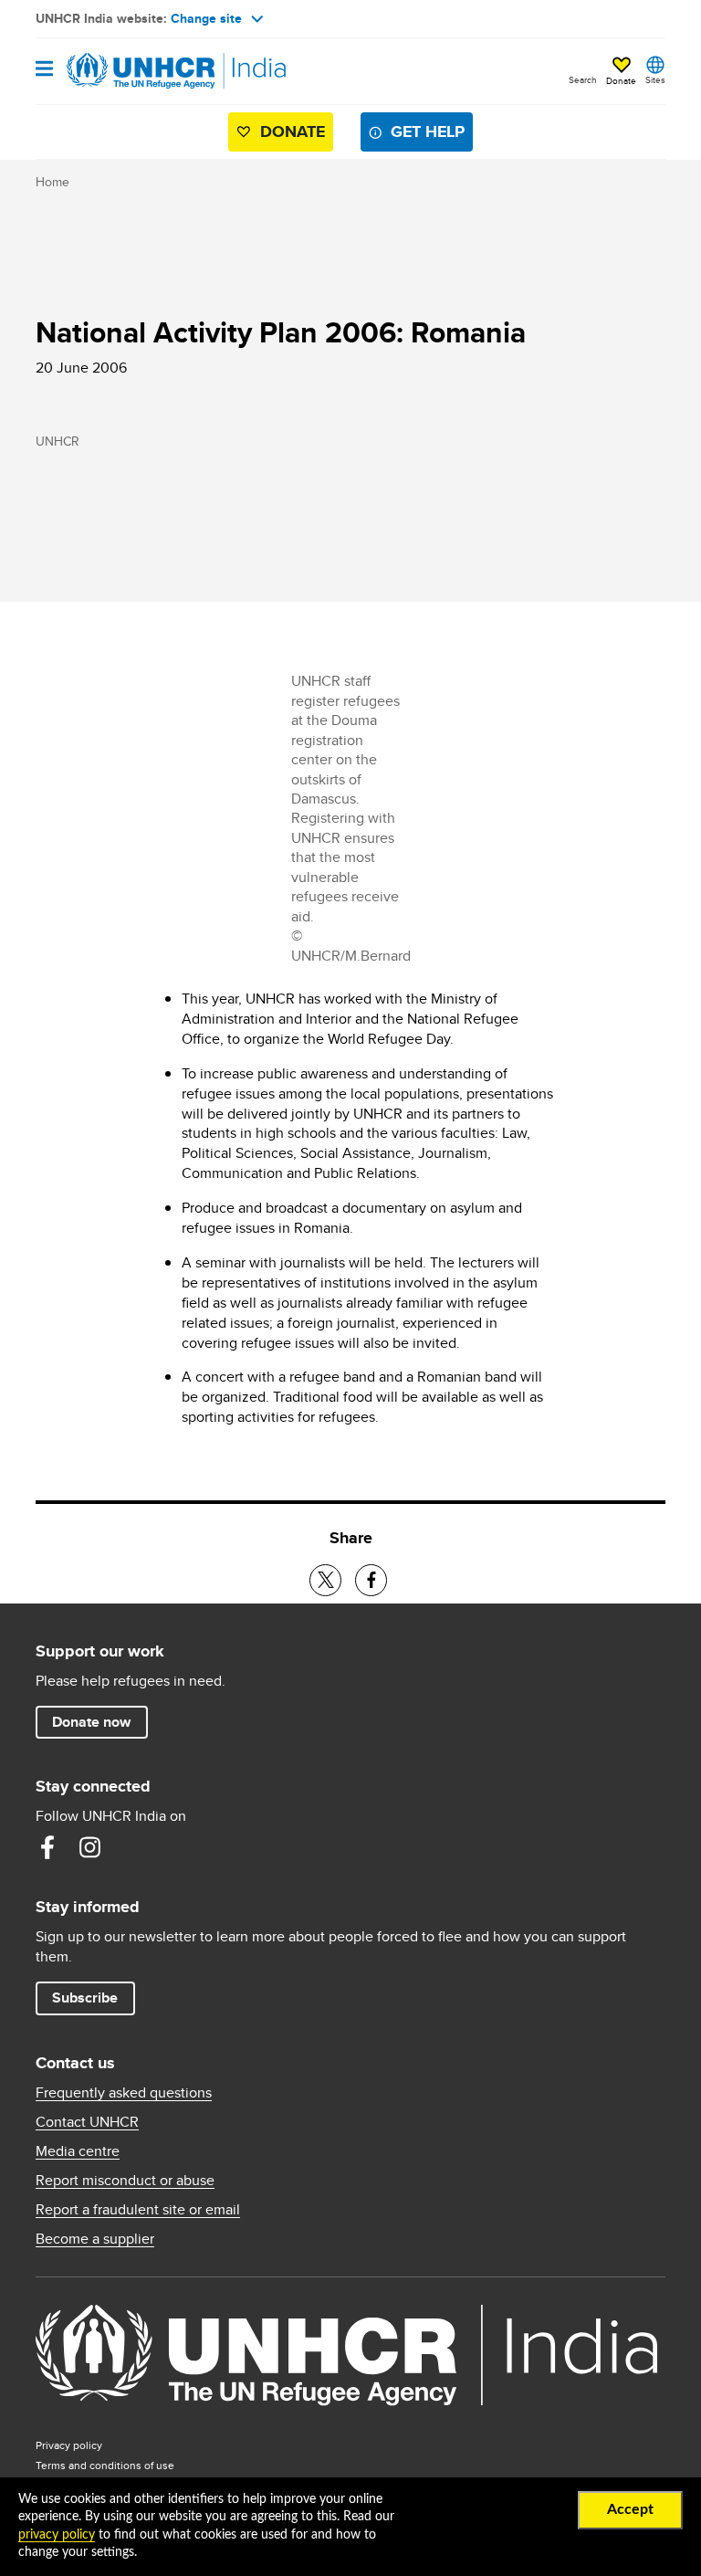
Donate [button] (621, 80)
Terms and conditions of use (105, 2465)
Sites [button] (655, 79)
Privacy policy (69, 2445)
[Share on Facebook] (371, 1580)
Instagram (89, 1847)
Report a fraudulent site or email (138, 2210)
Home (52, 182)
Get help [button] (428, 131)
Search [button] (583, 79)
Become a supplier (95, 2239)
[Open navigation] (44, 70)
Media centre (78, 2151)
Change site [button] (206, 18)
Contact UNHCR (87, 2122)
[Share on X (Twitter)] (325, 1580)
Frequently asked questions (124, 2093)
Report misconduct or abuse (125, 2181)
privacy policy (57, 2535)
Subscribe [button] (85, 1998)
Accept (630, 2509)
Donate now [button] (91, 1722)
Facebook (47, 1847)
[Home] (129, 71)
